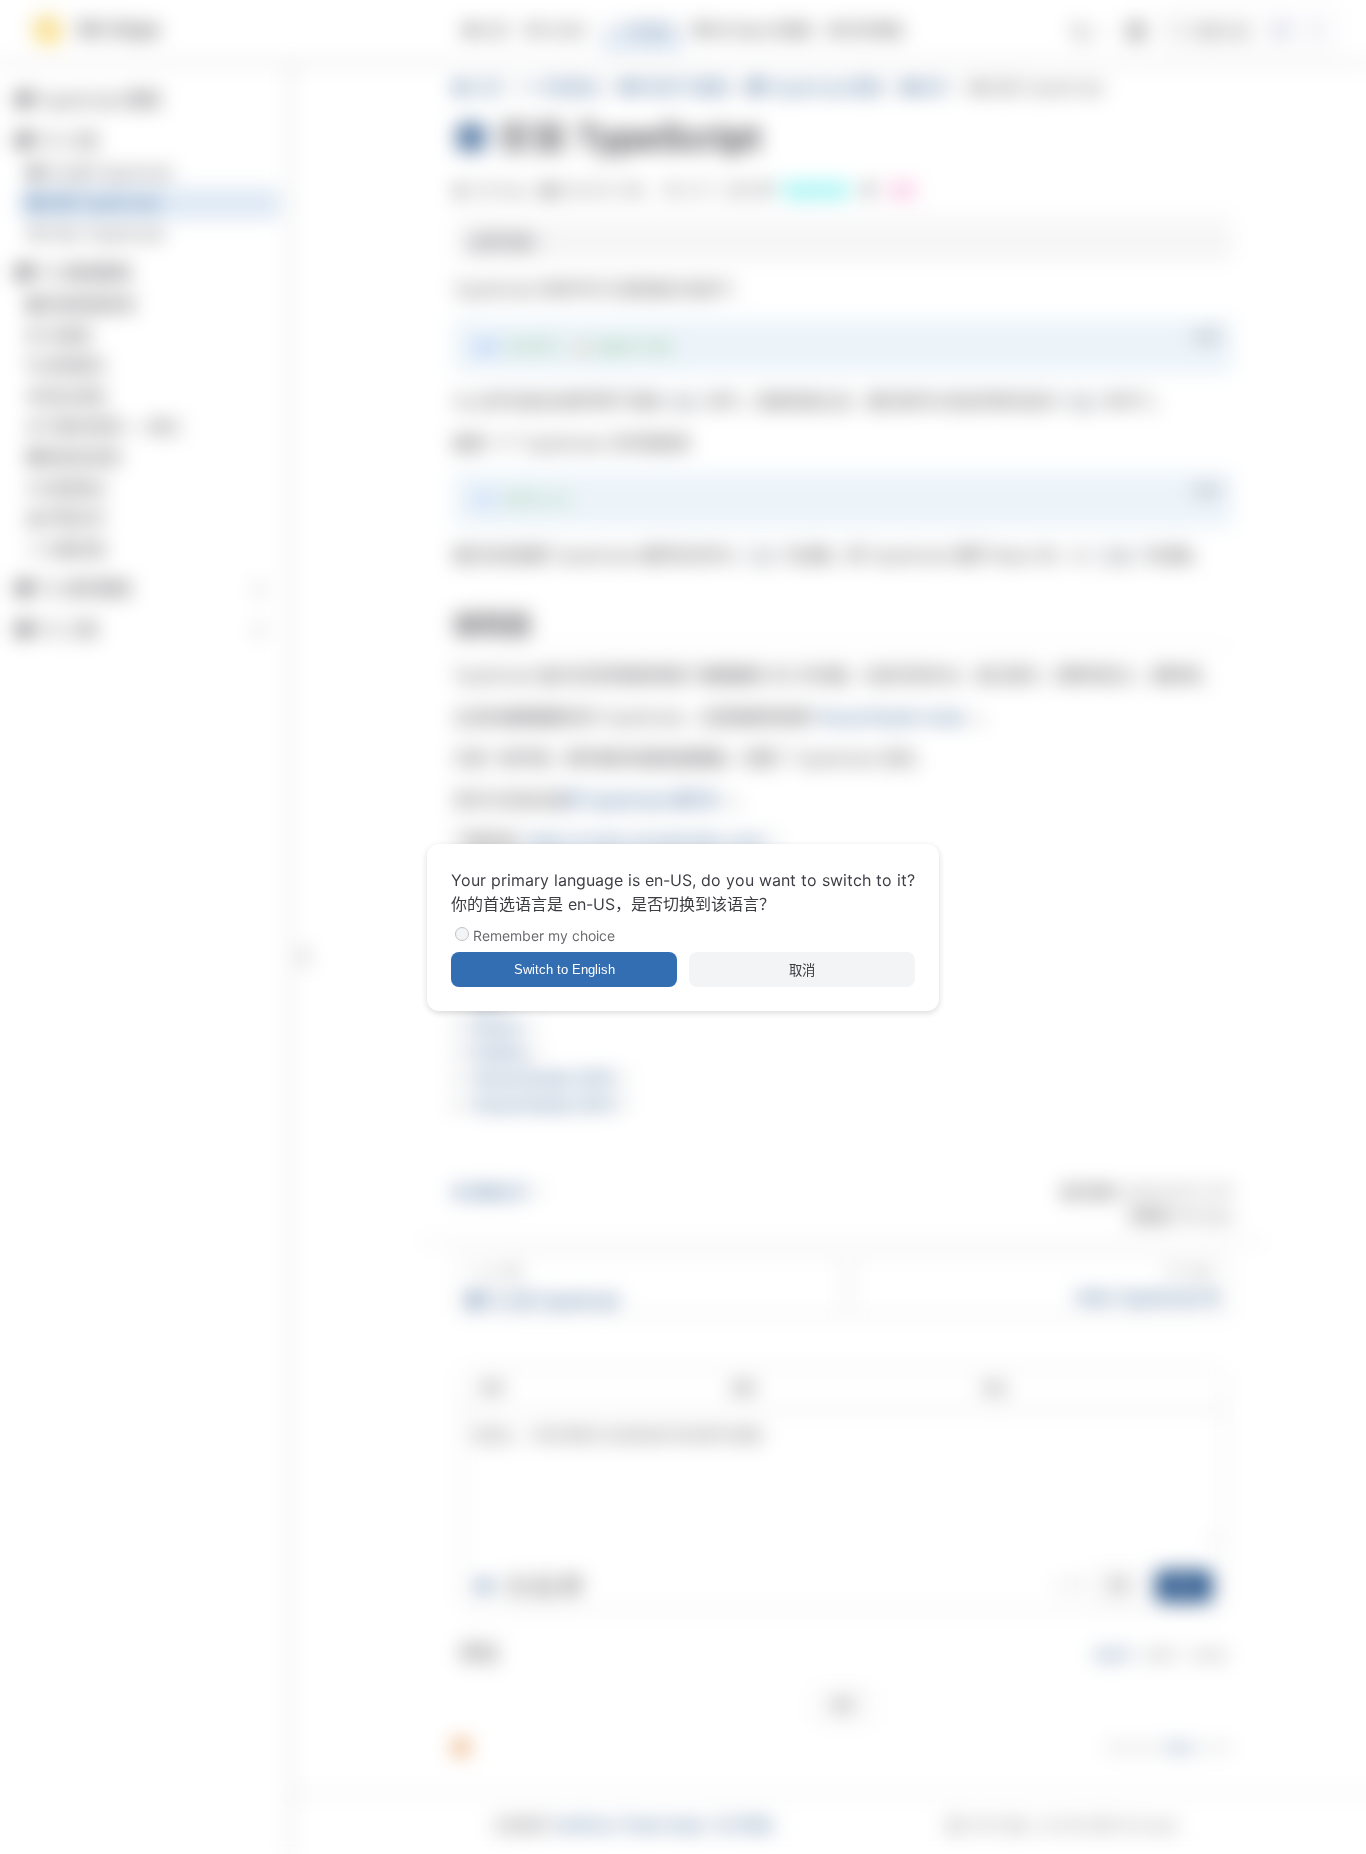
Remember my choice (544, 935)
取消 (802, 970)
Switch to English (564, 969)
